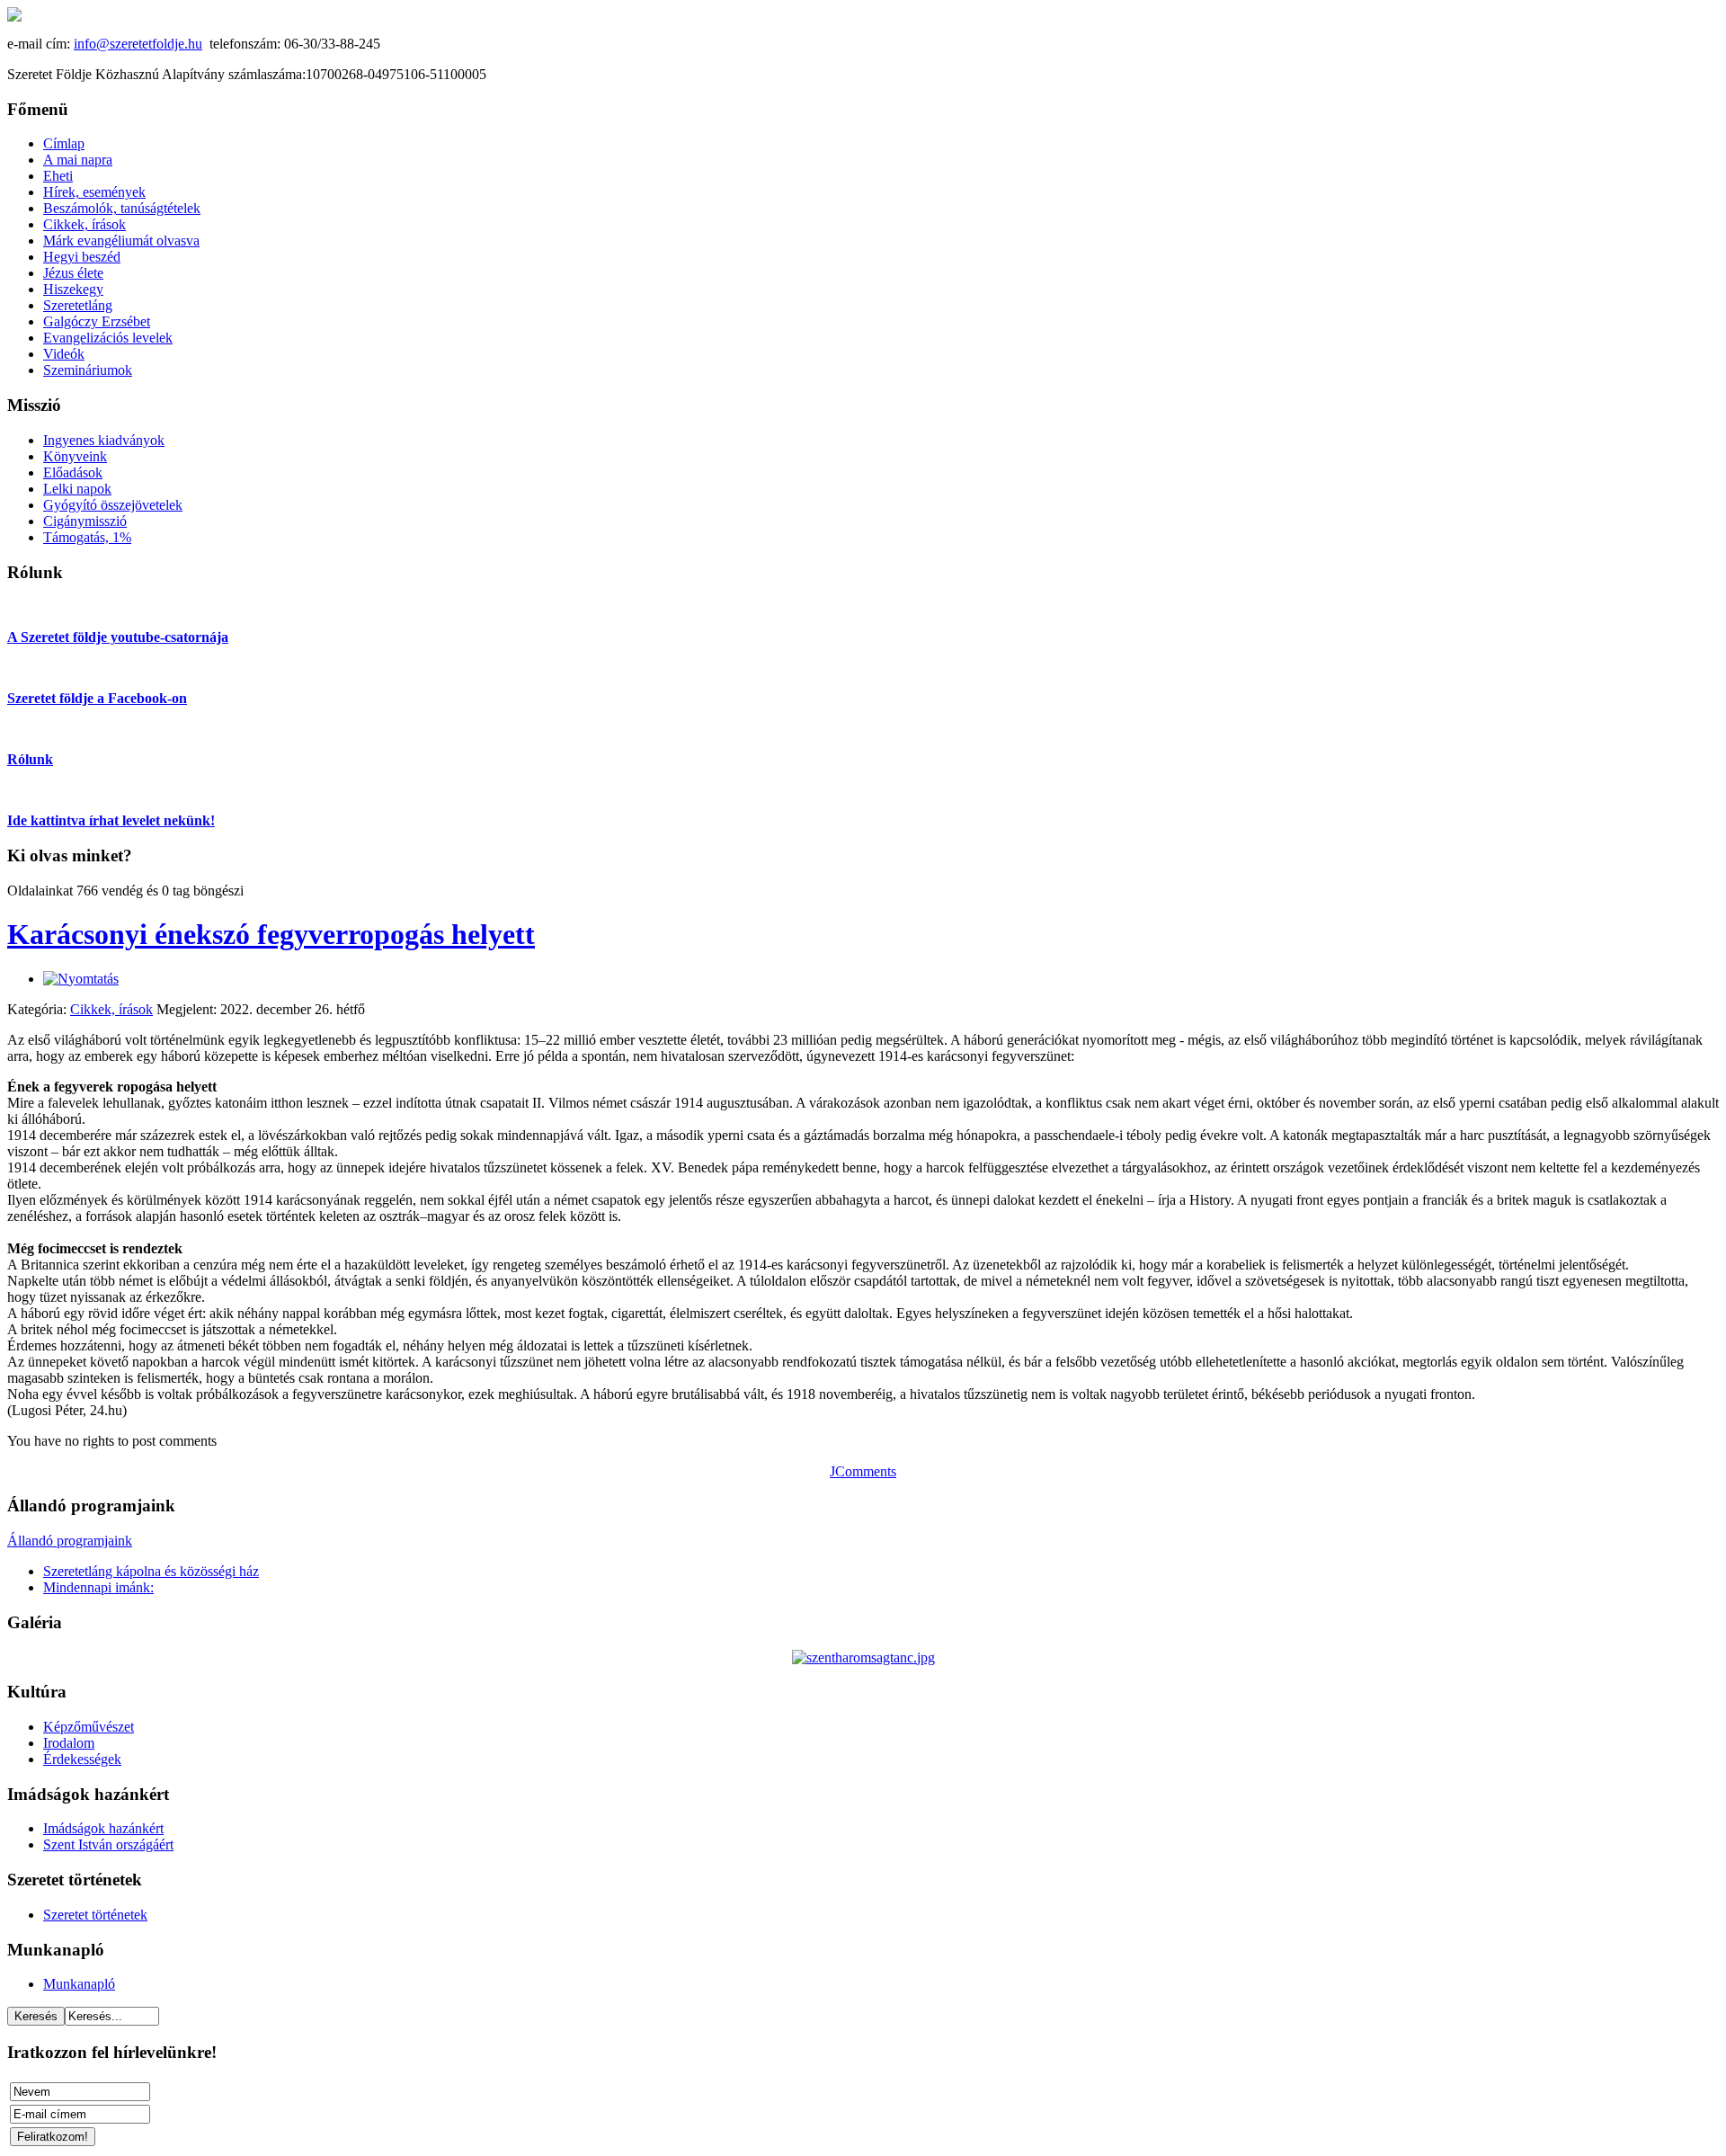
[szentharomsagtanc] (863, 1657)
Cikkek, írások (111, 1009)
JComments (863, 1471)
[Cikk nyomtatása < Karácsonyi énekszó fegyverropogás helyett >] (81, 979)
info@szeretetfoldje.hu (138, 44)
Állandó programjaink (70, 1541)
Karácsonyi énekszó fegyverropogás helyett (271, 934)
